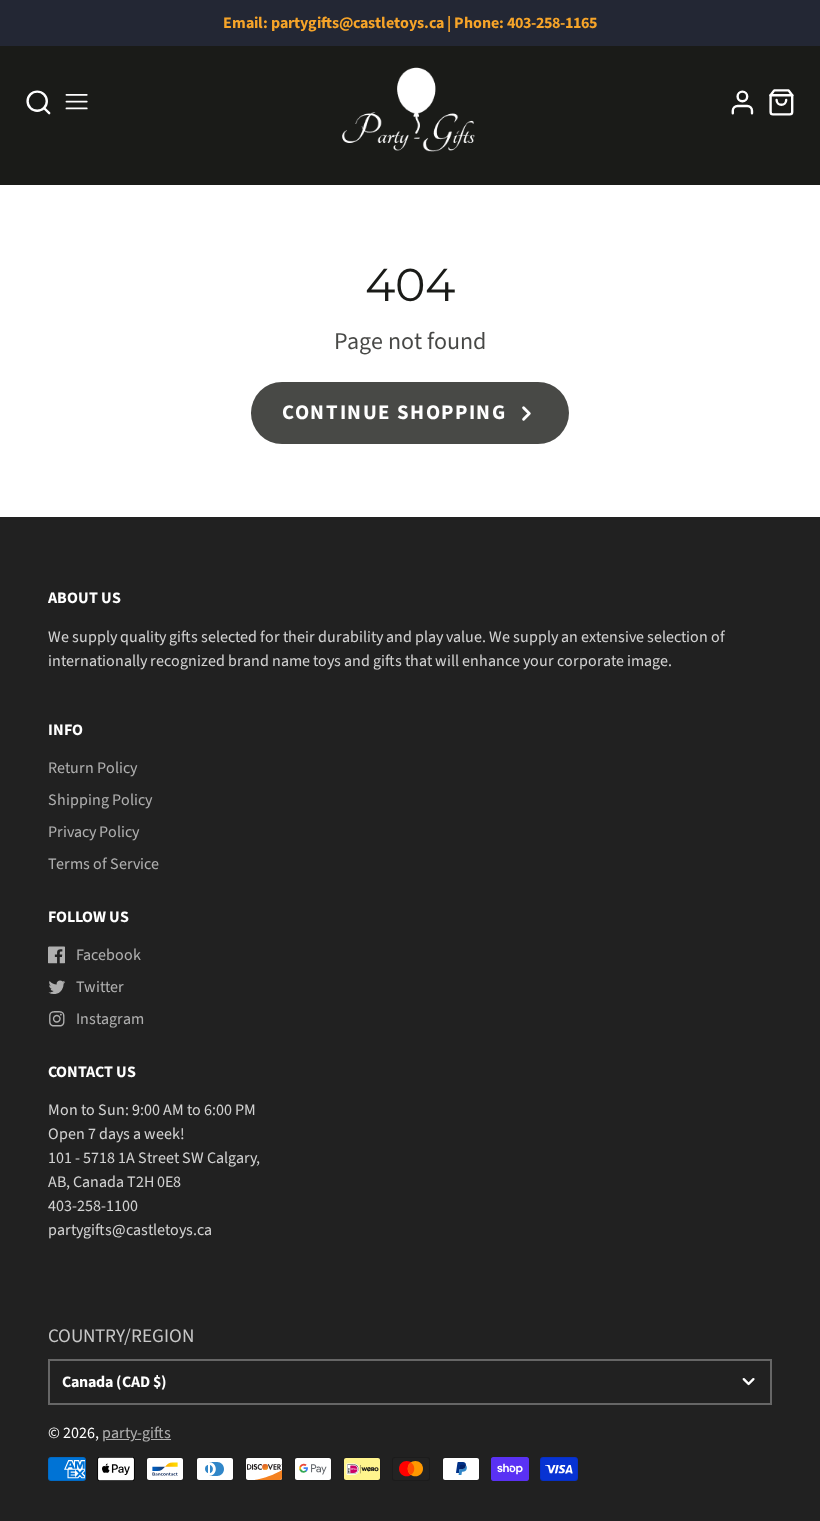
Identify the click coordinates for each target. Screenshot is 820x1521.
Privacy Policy (93, 832)
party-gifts (136, 1433)
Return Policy (92, 768)
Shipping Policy (100, 800)
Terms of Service (103, 864)
